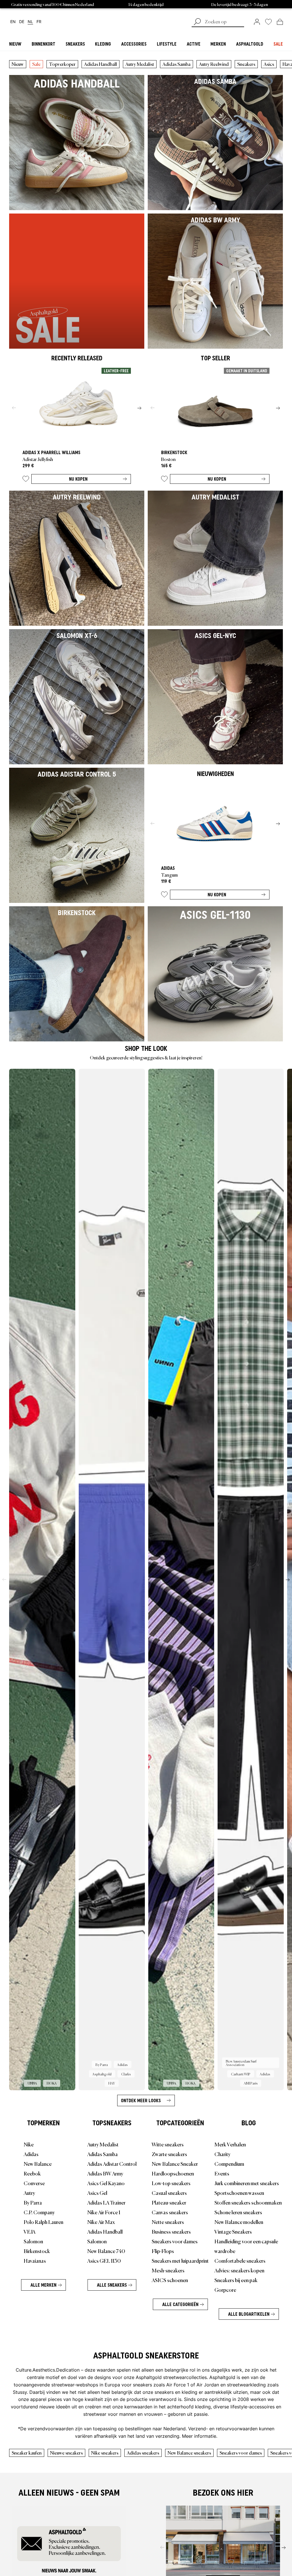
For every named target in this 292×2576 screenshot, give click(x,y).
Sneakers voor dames (175, 2241)
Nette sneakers (168, 2222)
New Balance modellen (239, 2222)
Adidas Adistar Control (112, 2163)
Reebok (32, 2173)
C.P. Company (39, 2212)
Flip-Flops (163, 2251)
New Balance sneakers (189, 2453)
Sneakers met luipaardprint (180, 2260)
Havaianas (35, 2260)
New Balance (38, 2163)
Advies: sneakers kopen (239, 2270)
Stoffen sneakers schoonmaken (248, 2202)
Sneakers (246, 64)
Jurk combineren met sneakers (247, 2183)
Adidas (31, 2154)
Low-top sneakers (171, 2183)
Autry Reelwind (214, 64)
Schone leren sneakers (238, 2212)
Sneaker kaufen (27, 2453)
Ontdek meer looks (141, 2100)
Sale (36, 64)
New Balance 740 (106, 2251)
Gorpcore (225, 2289)
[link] (257, 22)
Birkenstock (37, 2251)
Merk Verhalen (230, 2144)
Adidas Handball (101, 64)
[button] (26, 480)
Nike (29, 2144)
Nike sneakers (105, 2453)
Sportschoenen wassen (239, 2193)
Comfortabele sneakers (240, 2260)
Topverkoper (62, 64)
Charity (222, 2154)
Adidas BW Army (105, 2173)
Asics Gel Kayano (106, 2183)
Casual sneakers (169, 2193)
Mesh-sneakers (168, 2270)
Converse (34, 2183)
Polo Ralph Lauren (43, 2222)
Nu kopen (78, 479)
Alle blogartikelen (249, 2314)
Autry (29, 2193)
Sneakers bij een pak (236, 2280)
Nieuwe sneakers (66, 2453)
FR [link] (39, 22)
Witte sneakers (168, 2144)
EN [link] (13, 22)
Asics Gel (97, 2193)
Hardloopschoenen (173, 2173)
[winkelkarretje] (280, 22)
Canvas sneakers (170, 2212)
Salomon (33, 2241)
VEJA (30, 2231)
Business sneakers (171, 2231)
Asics (269, 64)
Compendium (229, 2163)
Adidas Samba (177, 64)
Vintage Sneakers (233, 2231)
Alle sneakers (112, 2285)
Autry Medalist (140, 64)
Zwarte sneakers (169, 2154)
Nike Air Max (101, 2222)
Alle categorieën (180, 2304)
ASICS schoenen (170, 2280)
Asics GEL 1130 (104, 2260)
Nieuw (18, 64)
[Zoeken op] (197, 22)
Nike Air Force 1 (104, 2212)
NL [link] (30, 22)
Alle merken (43, 2285)
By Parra (33, 2202)
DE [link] (22, 22)
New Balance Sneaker (175, 2163)
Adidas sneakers (143, 2453)
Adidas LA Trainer (106, 2202)
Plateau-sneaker (169, 2202)
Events (222, 2173)
